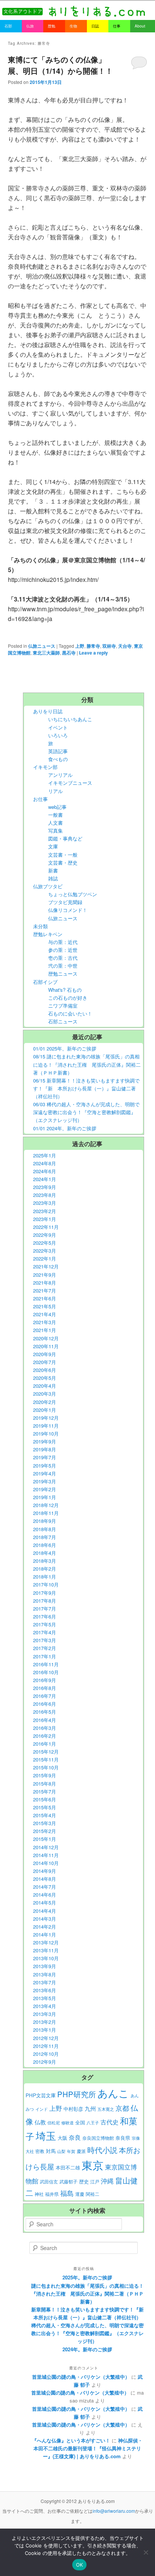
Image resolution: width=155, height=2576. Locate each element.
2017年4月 (45, 1632)
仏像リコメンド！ (68, 910)
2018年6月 (45, 1545)
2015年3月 (45, 1823)
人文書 (55, 823)
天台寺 (125, 646)
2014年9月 (45, 1871)
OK (80, 2565)
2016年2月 (45, 1736)
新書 (53, 870)
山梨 (61, 2151)
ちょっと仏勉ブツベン (73, 894)
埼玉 (46, 2135)
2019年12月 (46, 1418)
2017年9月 (45, 1593)
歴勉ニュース (63, 974)
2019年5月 (45, 1465)
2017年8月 (45, 1601)
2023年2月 (45, 1211)
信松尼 (54, 2123)
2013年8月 (45, 1974)
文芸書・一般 (63, 855)
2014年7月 (45, 1887)
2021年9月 (45, 1275)
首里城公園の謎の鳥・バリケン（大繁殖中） (81, 2377)
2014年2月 (45, 1927)
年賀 (71, 2151)
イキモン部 (45, 767)
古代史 (109, 2122)
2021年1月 (45, 1330)
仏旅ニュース (42, 646)
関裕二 (93, 2194)
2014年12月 (46, 1847)
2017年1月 (45, 1656)
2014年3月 (45, 1919)
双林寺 (109, 646)
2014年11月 (46, 1855)
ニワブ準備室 (63, 1006)
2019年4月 (45, 1473)
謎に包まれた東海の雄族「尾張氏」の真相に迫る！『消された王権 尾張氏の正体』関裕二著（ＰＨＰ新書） (87, 2294)
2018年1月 (45, 1577)
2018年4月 (45, 1553)
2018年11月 (46, 1513)
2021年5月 (45, 1306)
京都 (122, 2108)
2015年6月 (45, 1799)
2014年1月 (45, 1934)
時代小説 (102, 2150)
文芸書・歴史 (63, 862)
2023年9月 (45, 1187)
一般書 (55, 815)
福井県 (52, 2194)
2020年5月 (45, 1378)
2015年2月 (45, 1831)
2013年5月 (45, 1998)
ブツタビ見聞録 (65, 902)
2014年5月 (45, 1902)
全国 (80, 2122)
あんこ (113, 2093)
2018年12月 (46, 1505)
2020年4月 (45, 1386)
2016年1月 (45, 1744)
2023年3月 (45, 1203)
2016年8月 (45, 1688)
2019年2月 (45, 1489)
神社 (39, 2194)
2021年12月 (46, 1266)
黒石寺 (69, 653)
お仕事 (40, 799)
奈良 (75, 2137)
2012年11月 (46, 2046)
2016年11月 (46, 1664)
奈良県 (123, 2138)
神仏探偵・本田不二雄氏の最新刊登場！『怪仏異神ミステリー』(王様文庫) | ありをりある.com (88, 2448)
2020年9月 (45, 1354)
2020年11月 (46, 1346)
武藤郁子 (68, 2182)
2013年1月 (45, 2030)
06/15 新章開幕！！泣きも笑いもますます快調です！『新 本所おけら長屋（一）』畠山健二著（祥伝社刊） (86, 1088)
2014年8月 (45, 1879)
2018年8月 (45, 1529)
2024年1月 (45, 1179)
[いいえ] (146, 2552)
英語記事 (58, 751)
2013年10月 (46, 1958)
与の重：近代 (63, 942)
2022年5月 (45, 1243)
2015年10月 (46, 1767)
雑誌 (53, 878)
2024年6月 (45, 1171)
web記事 (57, 807)
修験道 (68, 2123)
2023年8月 (45, 1195)
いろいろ (58, 735)
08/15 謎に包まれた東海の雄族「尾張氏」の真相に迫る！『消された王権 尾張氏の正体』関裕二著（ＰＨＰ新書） (87, 1064)
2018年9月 (45, 1521)
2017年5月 (45, 1624)
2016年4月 (45, 1720)
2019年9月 (45, 1441)
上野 (80, 646)
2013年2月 (45, 2022)
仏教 (40, 2122)
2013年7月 (45, 1982)
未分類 (40, 926)
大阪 (62, 2138)
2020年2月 (45, 1402)
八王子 (93, 2123)
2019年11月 (46, 1426)
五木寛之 (106, 2109)
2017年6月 (45, 1616)
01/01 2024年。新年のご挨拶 (65, 1128)
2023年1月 (45, 1219)
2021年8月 (45, 1283)
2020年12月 (46, 1338)
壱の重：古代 (63, 958)
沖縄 (107, 2181)
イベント (58, 727)
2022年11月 (46, 1227)
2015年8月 (45, 1784)
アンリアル (60, 775)
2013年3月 (45, 2014)
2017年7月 (45, 1608)
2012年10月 (46, 2054)
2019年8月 (45, 1449)
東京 (93, 2165)
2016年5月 (45, 1712)
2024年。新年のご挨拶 (87, 2349)
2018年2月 (45, 1569)
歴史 (84, 2181)
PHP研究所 (77, 2094)
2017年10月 (46, 1584)
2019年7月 (45, 1457)
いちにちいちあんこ (70, 719)
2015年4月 (45, 1815)
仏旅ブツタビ (48, 886)
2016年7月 (45, 1696)
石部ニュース (63, 1021)
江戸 (95, 2182)
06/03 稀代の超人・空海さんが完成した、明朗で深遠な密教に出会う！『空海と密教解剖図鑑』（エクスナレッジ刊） (86, 1112)
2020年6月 (45, 1370)
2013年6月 (45, 1990)
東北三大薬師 (46, 653)
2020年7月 (45, 1362)
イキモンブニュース (70, 783)
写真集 (55, 831)
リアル (55, 791)
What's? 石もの (65, 990)
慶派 (81, 2151)
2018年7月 (45, 1537)
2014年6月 (45, 1895)
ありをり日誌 (48, 711)
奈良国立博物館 (98, 2138)
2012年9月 (45, 2062)
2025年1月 (45, 1155)
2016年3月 (45, 1728)
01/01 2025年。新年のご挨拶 (65, 1048)
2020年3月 (45, 1394)
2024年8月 (45, 1163)
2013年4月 (45, 2006)
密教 (40, 2151)
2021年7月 (45, 1290)
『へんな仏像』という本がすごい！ (71, 2440)
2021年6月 (45, 1298)
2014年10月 (46, 1863)
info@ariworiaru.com (114, 2511)
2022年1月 (45, 1258)
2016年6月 (45, 1704)
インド (42, 2109)
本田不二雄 (68, 2168)
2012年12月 (46, 2038)
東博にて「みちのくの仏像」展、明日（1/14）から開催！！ (60, 65)
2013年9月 (45, 1966)
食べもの (58, 759)
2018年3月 (45, 1561)
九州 (90, 2108)
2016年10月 (46, 1672)
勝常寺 (93, 646)
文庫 (53, 846)
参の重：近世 (63, 950)
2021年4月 (45, 1314)
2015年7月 (45, 1791)
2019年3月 (45, 1481)
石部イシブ (45, 982)
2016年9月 (45, 1680)
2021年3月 (45, 1322)
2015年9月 (45, 1775)
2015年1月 (45, 1839)
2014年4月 (45, 1911)
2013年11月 (46, 1950)
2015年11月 (46, 1759)
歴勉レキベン (48, 934)
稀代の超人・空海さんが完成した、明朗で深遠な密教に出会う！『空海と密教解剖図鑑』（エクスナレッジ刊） (87, 2333)
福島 (67, 2193)
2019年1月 (45, 1497)
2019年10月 (46, 1433)
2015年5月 (45, 1807)
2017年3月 (45, 1640)
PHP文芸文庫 (41, 2095)
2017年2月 (45, 1648)
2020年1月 (45, 1410)
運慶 (80, 2194)
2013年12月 (46, 1942)
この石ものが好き (68, 998)
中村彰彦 (73, 2109)
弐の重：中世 (63, 966)
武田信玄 (49, 2182)
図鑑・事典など (65, 838)
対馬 (51, 2151)
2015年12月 (46, 1752)
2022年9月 (45, 1235)
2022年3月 (45, 1251)
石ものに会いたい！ (70, 1013)
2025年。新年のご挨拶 (87, 2277)
